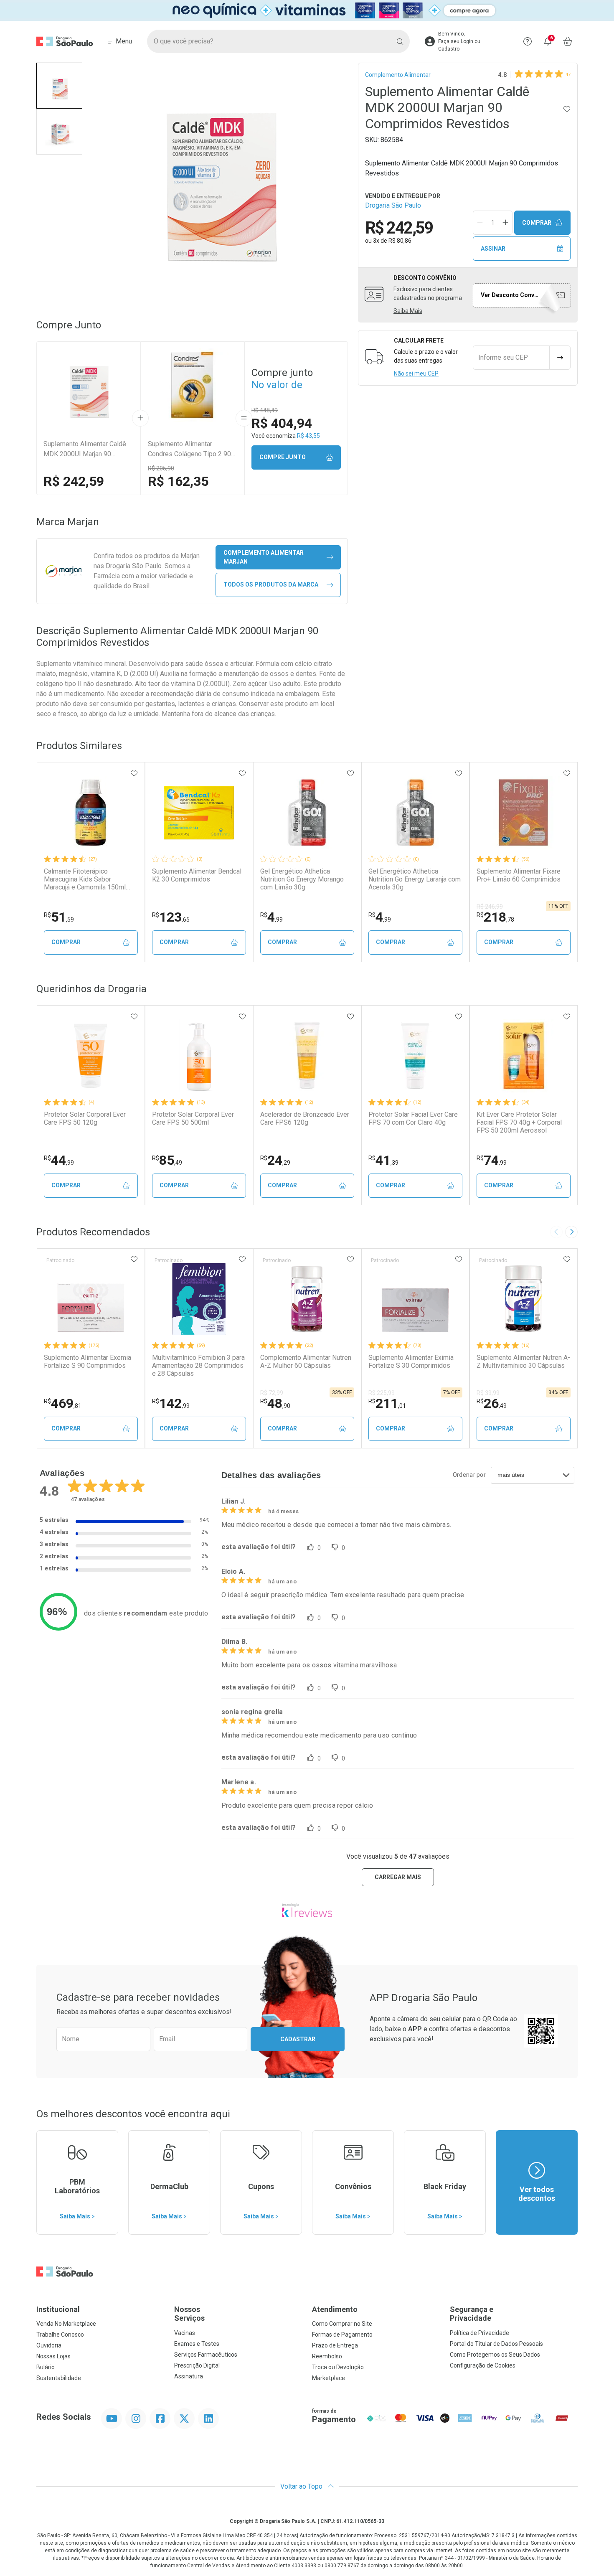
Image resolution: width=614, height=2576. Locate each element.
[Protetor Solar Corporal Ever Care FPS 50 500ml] (199, 1056)
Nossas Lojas (53, 2356)
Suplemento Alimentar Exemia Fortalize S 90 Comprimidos (88, 1362)
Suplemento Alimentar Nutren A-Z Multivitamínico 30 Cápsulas (523, 1362)
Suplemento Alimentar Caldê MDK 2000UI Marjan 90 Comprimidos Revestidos (85, 450)
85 (167, 1160)
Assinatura (189, 2376)
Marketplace (329, 2378)
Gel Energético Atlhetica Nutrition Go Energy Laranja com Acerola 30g (415, 879)
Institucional (58, 2309)
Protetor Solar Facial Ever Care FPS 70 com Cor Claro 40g (413, 1118)
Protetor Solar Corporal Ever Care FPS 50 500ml (193, 1118)
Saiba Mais (408, 311)
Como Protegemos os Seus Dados (495, 2355)
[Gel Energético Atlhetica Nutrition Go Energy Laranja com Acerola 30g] (415, 813)
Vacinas (185, 2333)
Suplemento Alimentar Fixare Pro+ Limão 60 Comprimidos (519, 875)
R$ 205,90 (161, 468)
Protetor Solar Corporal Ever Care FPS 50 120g (85, 1118)
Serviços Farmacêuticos (206, 2355)
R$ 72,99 (272, 1393)
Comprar (537, 223)
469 (63, 1403)
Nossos (189, 2314)
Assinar (493, 249)
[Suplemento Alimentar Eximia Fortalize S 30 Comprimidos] (415, 1299)
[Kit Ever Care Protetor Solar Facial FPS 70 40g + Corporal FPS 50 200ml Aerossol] (523, 1056)
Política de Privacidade (480, 2333)
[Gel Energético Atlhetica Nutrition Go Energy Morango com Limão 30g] (307, 813)
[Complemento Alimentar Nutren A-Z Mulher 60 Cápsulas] (307, 1299)
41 (383, 1160)
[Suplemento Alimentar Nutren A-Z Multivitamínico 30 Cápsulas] (523, 1299)
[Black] (307, 10)
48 (275, 1403)
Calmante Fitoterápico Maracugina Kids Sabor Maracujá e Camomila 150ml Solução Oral (85, 879)
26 (492, 1403)
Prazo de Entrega (335, 2345)
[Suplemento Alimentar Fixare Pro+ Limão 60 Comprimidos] (523, 813)
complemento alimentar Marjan (264, 557)
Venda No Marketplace (66, 2324)
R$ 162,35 (178, 481)
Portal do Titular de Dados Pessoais (496, 2344)
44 (59, 1160)
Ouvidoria (49, 2345)
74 (492, 1160)
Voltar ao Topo (302, 2486)
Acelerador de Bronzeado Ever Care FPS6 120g (305, 1118)
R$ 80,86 (400, 241)
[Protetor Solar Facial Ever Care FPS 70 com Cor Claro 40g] (415, 1056)
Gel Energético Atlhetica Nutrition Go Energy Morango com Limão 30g (302, 879)
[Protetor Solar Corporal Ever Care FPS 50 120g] (91, 1056)
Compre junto (283, 457)
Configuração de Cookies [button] (483, 2365)
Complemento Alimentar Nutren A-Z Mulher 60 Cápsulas (306, 1362)
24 (275, 1160)
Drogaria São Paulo (393, 205)
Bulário (46, 2367)
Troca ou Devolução (338, 2367)
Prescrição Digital (197, 2365)
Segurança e (472, 2314)
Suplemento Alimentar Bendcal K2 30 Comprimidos (197, 875)
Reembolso (327, 2356)
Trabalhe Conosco (60, 2335)
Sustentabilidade (59, 2378)
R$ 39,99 (488, 1393)
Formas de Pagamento (342, 2335)
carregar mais (398, 1877)
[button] (59, 86)
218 (495, 917)
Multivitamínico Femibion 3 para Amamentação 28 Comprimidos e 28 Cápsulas (198, 1365)
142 (171, 1403)
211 (387, 1403)
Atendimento (335, 2309)
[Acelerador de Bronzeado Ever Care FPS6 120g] (307, 1056)
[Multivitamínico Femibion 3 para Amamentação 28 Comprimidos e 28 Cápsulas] (199, 1299)
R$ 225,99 (382, 1393)
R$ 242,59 (74, 481)
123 (171, 917)
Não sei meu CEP (416, 373)
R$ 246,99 (490, 907)
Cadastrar (298, 2039)
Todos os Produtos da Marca (271, 584)
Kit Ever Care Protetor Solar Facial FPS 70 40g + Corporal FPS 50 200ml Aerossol (519, 1122)
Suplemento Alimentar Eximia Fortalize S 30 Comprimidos (411, 1362)
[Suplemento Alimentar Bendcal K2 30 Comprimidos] (199, 813)
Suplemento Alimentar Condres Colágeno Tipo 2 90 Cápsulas (189, 450)
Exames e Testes (197, 2344)
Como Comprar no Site (342, 2324)
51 (59, 917)
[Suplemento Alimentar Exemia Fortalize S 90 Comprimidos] (91, 1299)
